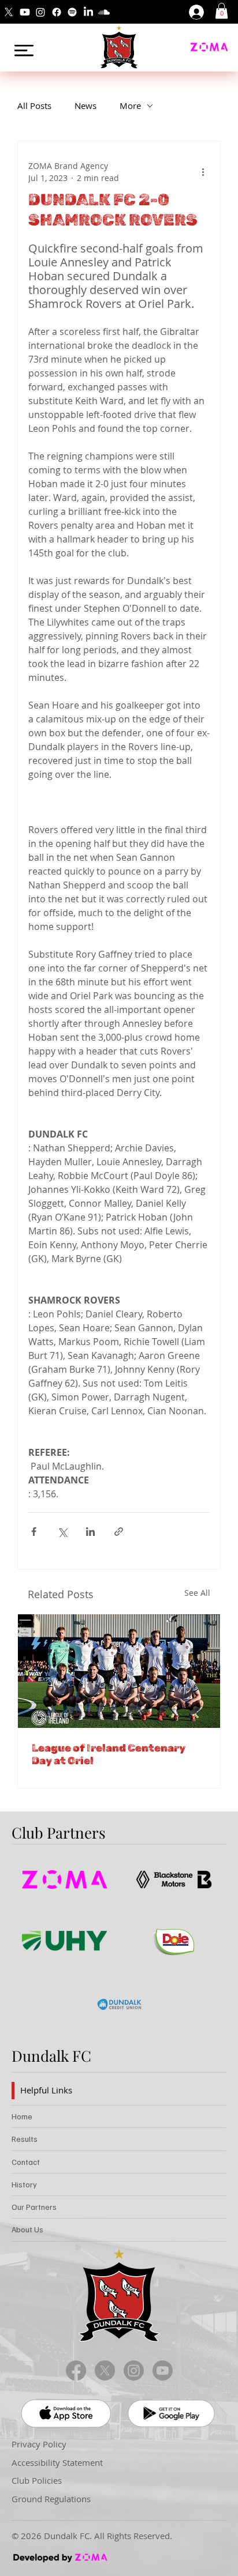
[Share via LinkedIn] (90, 1532)
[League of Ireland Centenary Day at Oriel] (119, 1671)
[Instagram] (40, 12)
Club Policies (37, 2480)
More (130, 106)
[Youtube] (25, 12)
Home (22, 2116)
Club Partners (59, 1833)
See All (197, 1593)
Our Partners (34, 2207)
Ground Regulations (51, 2499)
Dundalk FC (51, 2056)
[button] (222, 11)
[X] (9, 12)
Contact (26, 2162)
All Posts (34, 106)
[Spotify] (72, 12)
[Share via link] (119, 1532)
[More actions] (203, 172)
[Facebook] (57, 12)
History (24, 2184)
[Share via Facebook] (34, 1532)
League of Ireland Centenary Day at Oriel (109, 1754)
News (85, 106)
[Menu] (25, 50)
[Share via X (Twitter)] (62, 1532)
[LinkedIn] (88, 12)
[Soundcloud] (104, 12)
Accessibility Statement (57, 2462)
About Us (27, 2229)
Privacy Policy (39, 2444)
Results (25, 2139)
